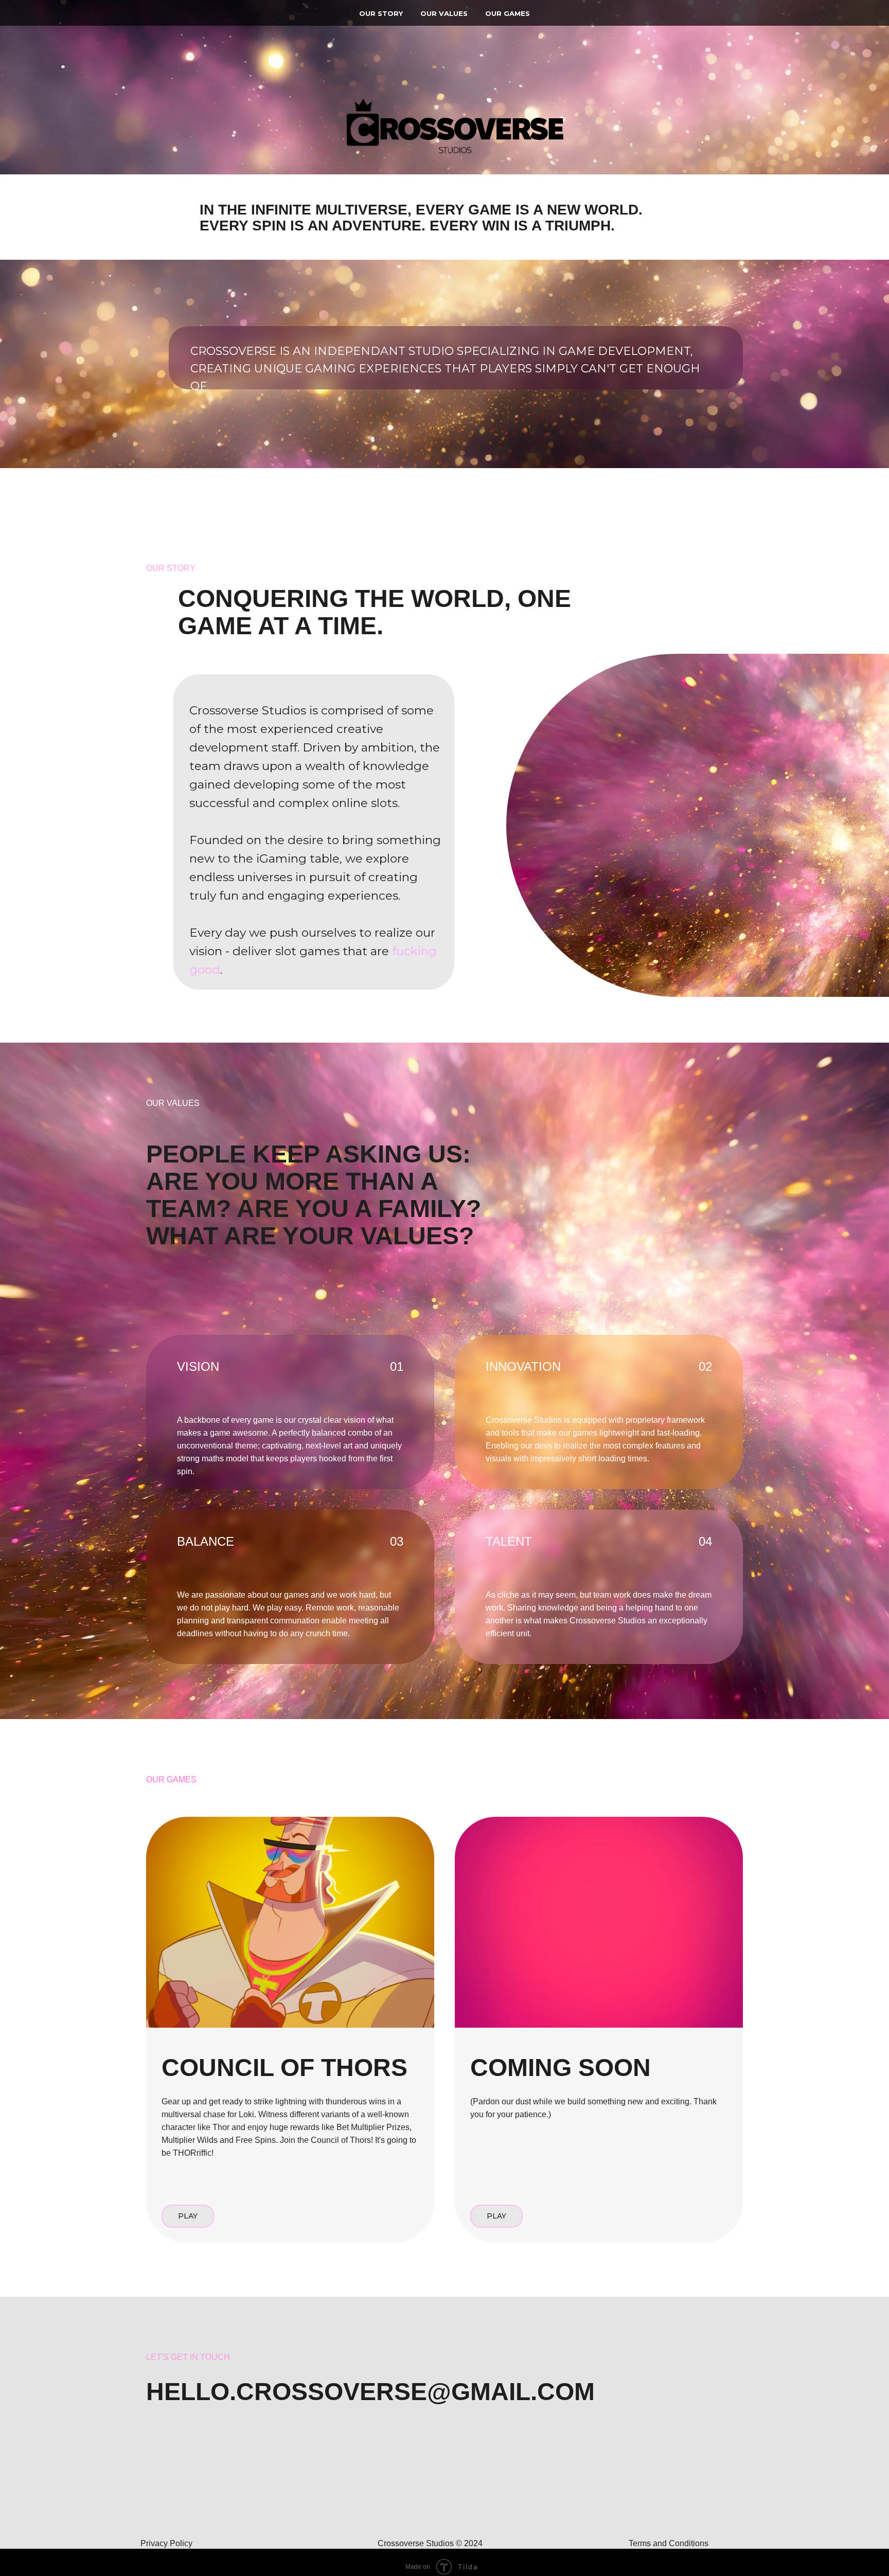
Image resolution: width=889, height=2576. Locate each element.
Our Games (508, 13)
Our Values (444, 13)
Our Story (381, 13)
